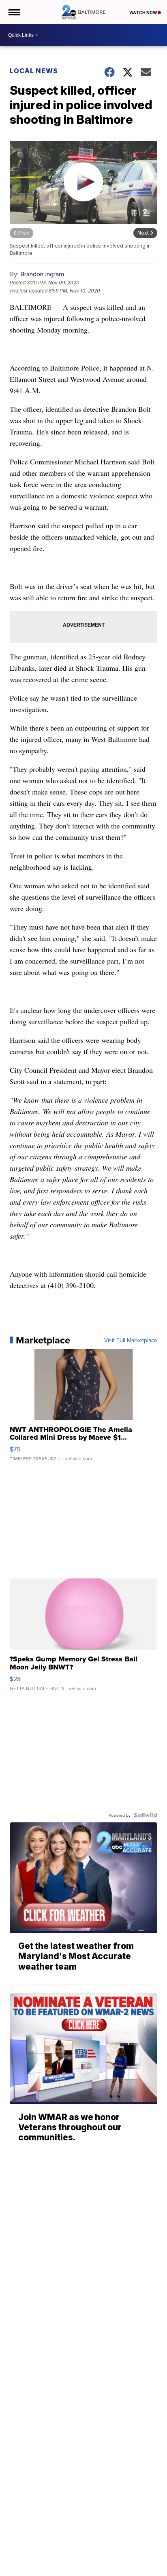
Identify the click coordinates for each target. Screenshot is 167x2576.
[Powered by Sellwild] (146, 1815)
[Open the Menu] (14, 12)
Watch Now (143, 13)
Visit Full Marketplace (131, 1340)
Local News (34, 71)
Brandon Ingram (42, 274)
